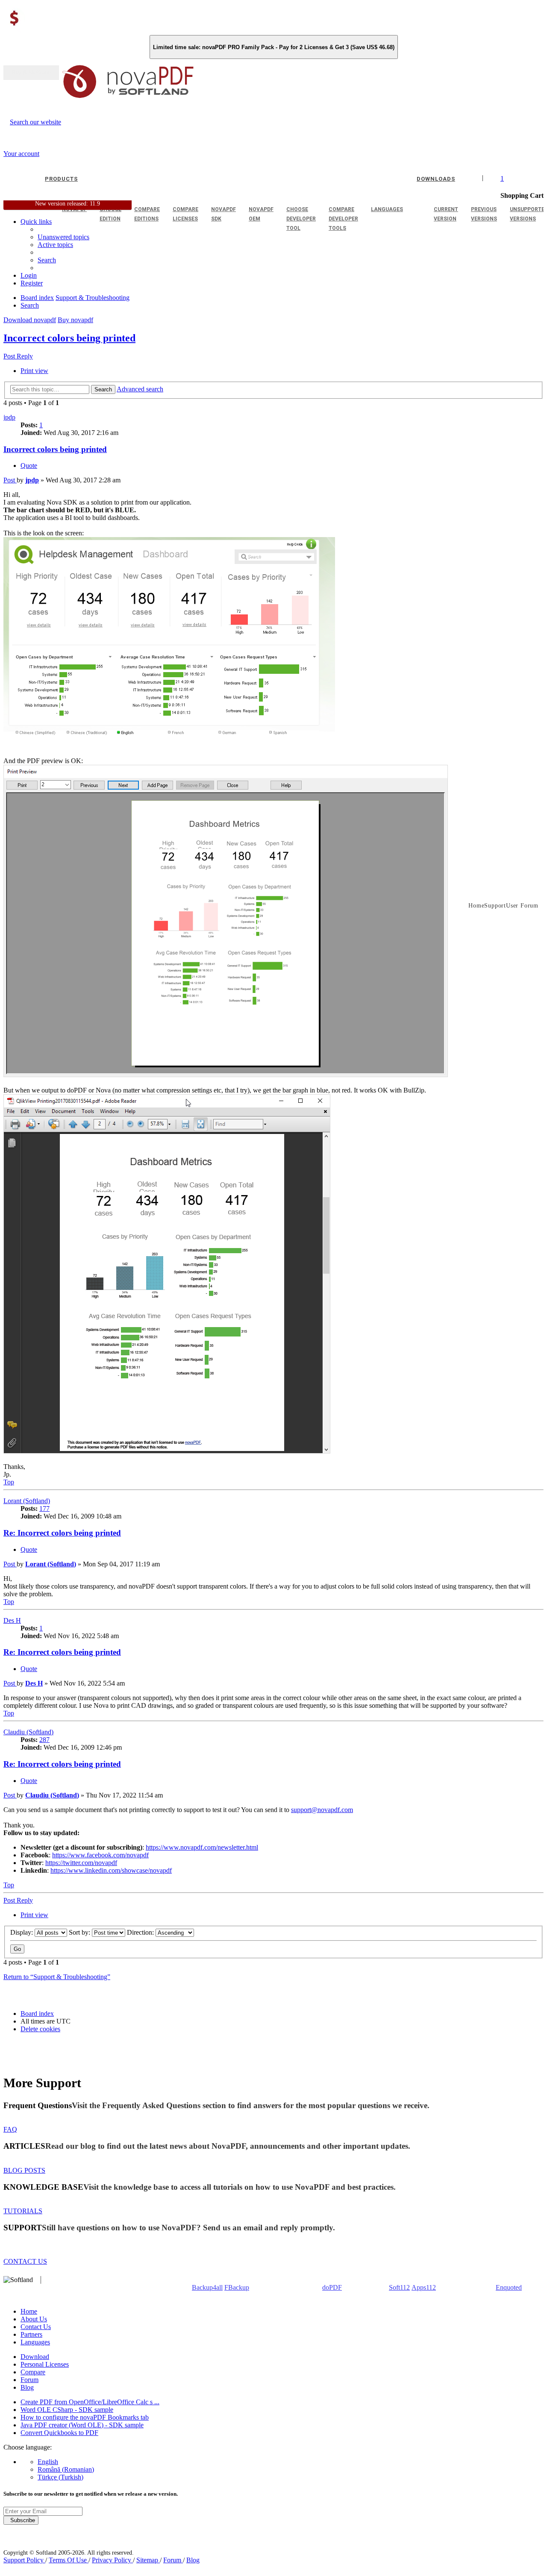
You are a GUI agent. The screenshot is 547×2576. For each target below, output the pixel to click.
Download (35, 2357)
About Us (34, 2319)
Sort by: (80, 1932)
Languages (35, 2342)
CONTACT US (25, 2261)
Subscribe (21, 2520)
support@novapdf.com (322, 1810)
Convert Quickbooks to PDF (59, 2433)
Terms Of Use (69, 2560)
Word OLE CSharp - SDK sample (67, 2410)
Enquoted (509, 2287)
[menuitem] (55, 245)
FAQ (10, 2129)
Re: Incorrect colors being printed (62, 1533)
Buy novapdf (75, 320)
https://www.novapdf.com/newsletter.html (202, 1847)
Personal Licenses (45, 2364)
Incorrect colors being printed (69, 338)
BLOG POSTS (24, 2170)
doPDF (332, 2287)
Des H (12, 1620)
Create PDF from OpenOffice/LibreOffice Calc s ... (90, 2402)
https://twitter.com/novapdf (81, 1863)
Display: (22, 1932)
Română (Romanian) (66, 2469)
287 (44, 1740)
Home (29, 2311)
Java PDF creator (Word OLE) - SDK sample (82, 2425)
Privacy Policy (112, 2560)
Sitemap (148, 2560)
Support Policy (24, 2560)
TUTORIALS (23, 2211)
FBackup (237, 2287)
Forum (29, 2380)
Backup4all (207, 2287)
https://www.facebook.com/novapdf (100, 1855)
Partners (31, 2334)
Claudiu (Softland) (28, 1732)
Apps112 (424, 2287)
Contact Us (36, 2327)
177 (44, 1508)
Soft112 (399, 2287)
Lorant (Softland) (27, 1501)
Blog (27, 2387)
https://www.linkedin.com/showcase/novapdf (111, 1870)
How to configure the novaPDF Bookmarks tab (85, 2417)
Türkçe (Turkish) (60, 2477)
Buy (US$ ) (31, 73)
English (48, 2462)
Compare (33, 2372)
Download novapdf (30, 320)
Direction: (141, 1932)
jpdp (9, 417)
